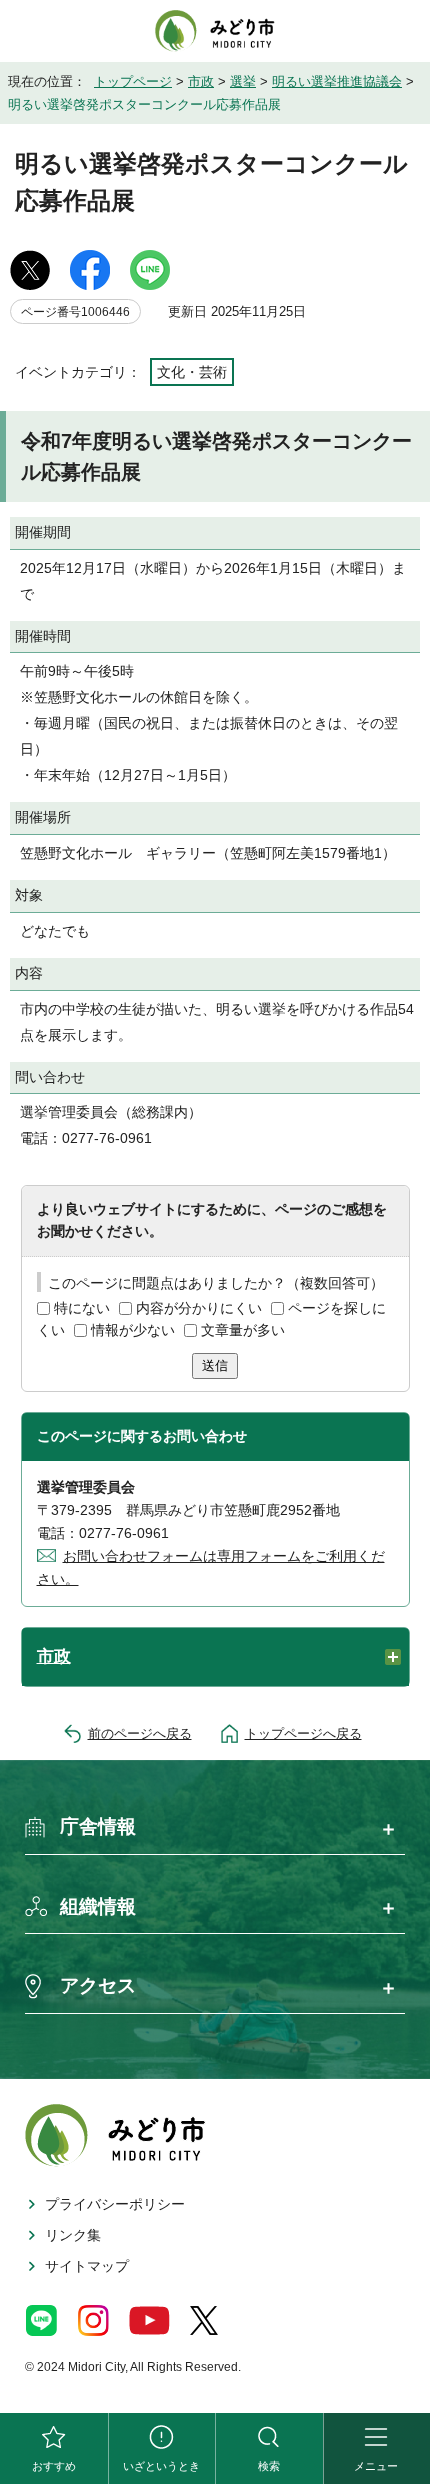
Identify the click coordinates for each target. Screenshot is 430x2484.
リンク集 (73, 2235)
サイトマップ (87, 2266)
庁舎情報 (98, 1826)
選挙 (243, 81)
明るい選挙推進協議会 (337, 81)
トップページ (133, 81)
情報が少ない (133, 1330)
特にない (82, 1308)
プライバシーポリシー (115, 2204)
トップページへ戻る (303, 1733)
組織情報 (98, 1906)
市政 (201, 81)
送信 (215, 1365)
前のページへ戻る (140, 1733)
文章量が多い (243, 1330)
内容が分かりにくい (199, 1308)
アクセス (98, 1985)
